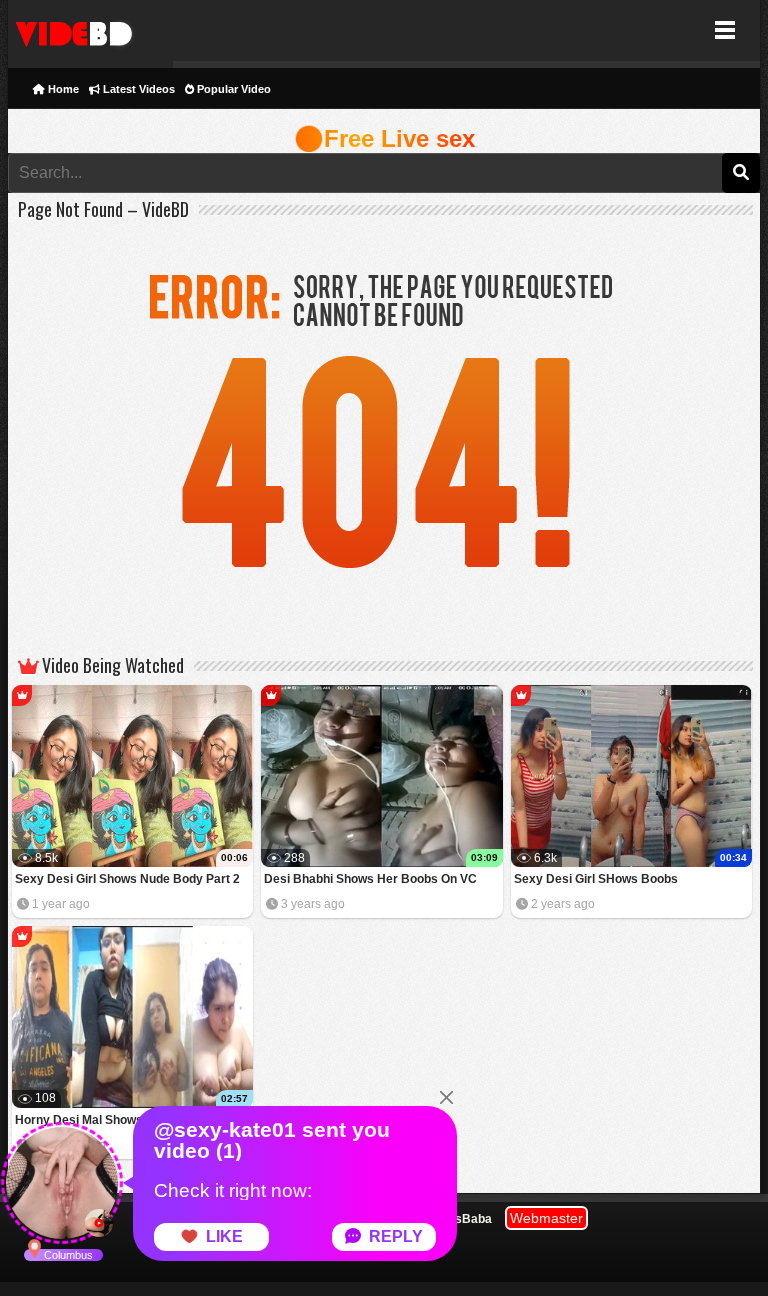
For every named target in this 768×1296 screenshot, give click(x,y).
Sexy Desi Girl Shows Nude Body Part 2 (127, 879)
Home (62, 89)
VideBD (90, 30)
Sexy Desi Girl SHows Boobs (596, 879)
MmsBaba (463, 1219)
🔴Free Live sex (384, 138)
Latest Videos (137, 89)
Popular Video (232, 89)
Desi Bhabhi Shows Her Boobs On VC (370, 879)
